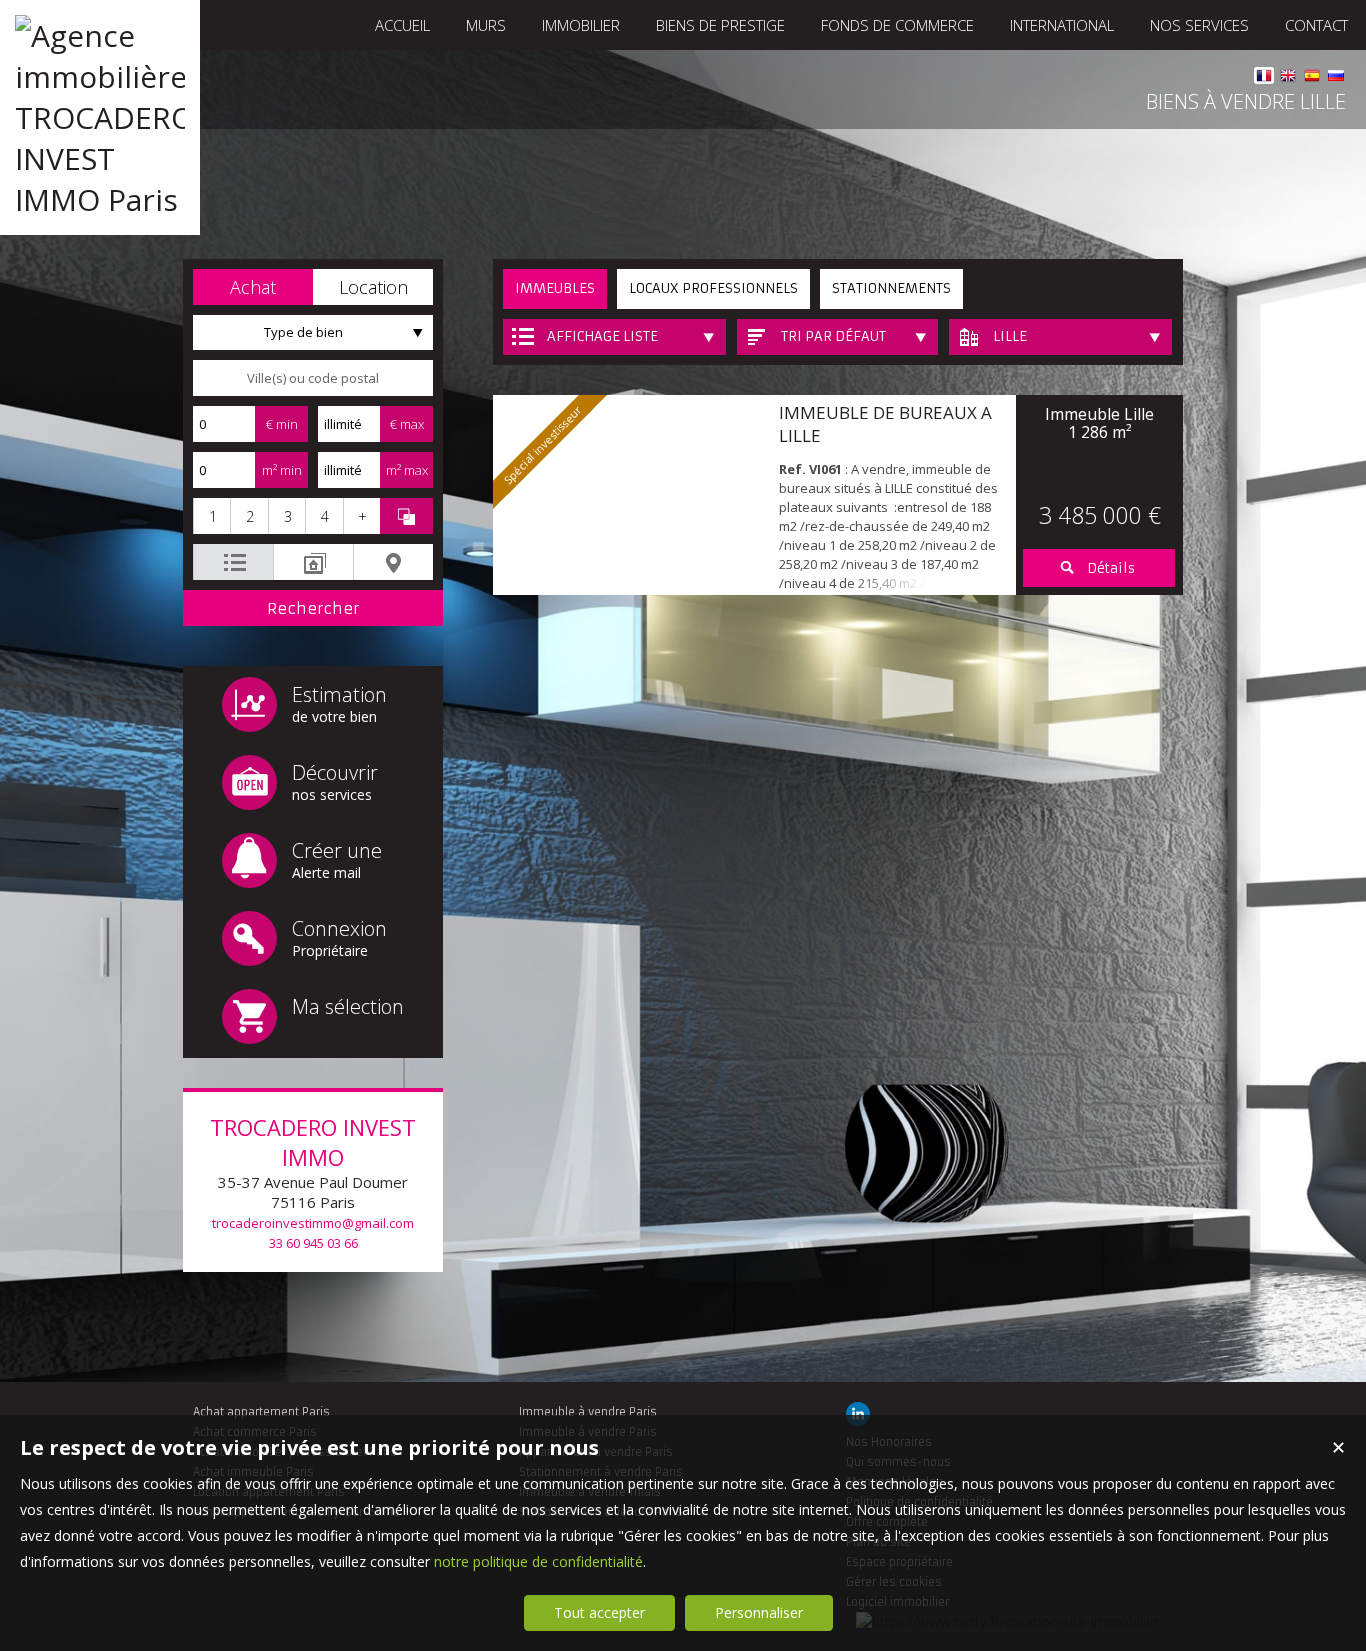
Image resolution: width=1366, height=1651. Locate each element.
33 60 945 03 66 (313, 1243)
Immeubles (555, 288)
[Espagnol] (1312, 78)
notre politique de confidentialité (538, 1561)
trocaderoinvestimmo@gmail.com (313, 1223)
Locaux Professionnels (713, 288)
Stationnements (891, 288)
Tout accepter (599, 1612)
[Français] (1264, 78)
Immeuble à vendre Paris (588, 1412)
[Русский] (1336, 78)
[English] (1288, 78)
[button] (253, 287)
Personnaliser (759, 1612)
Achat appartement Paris (261, 1412)
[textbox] (313, 378)
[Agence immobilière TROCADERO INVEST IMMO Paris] (100, 199)
